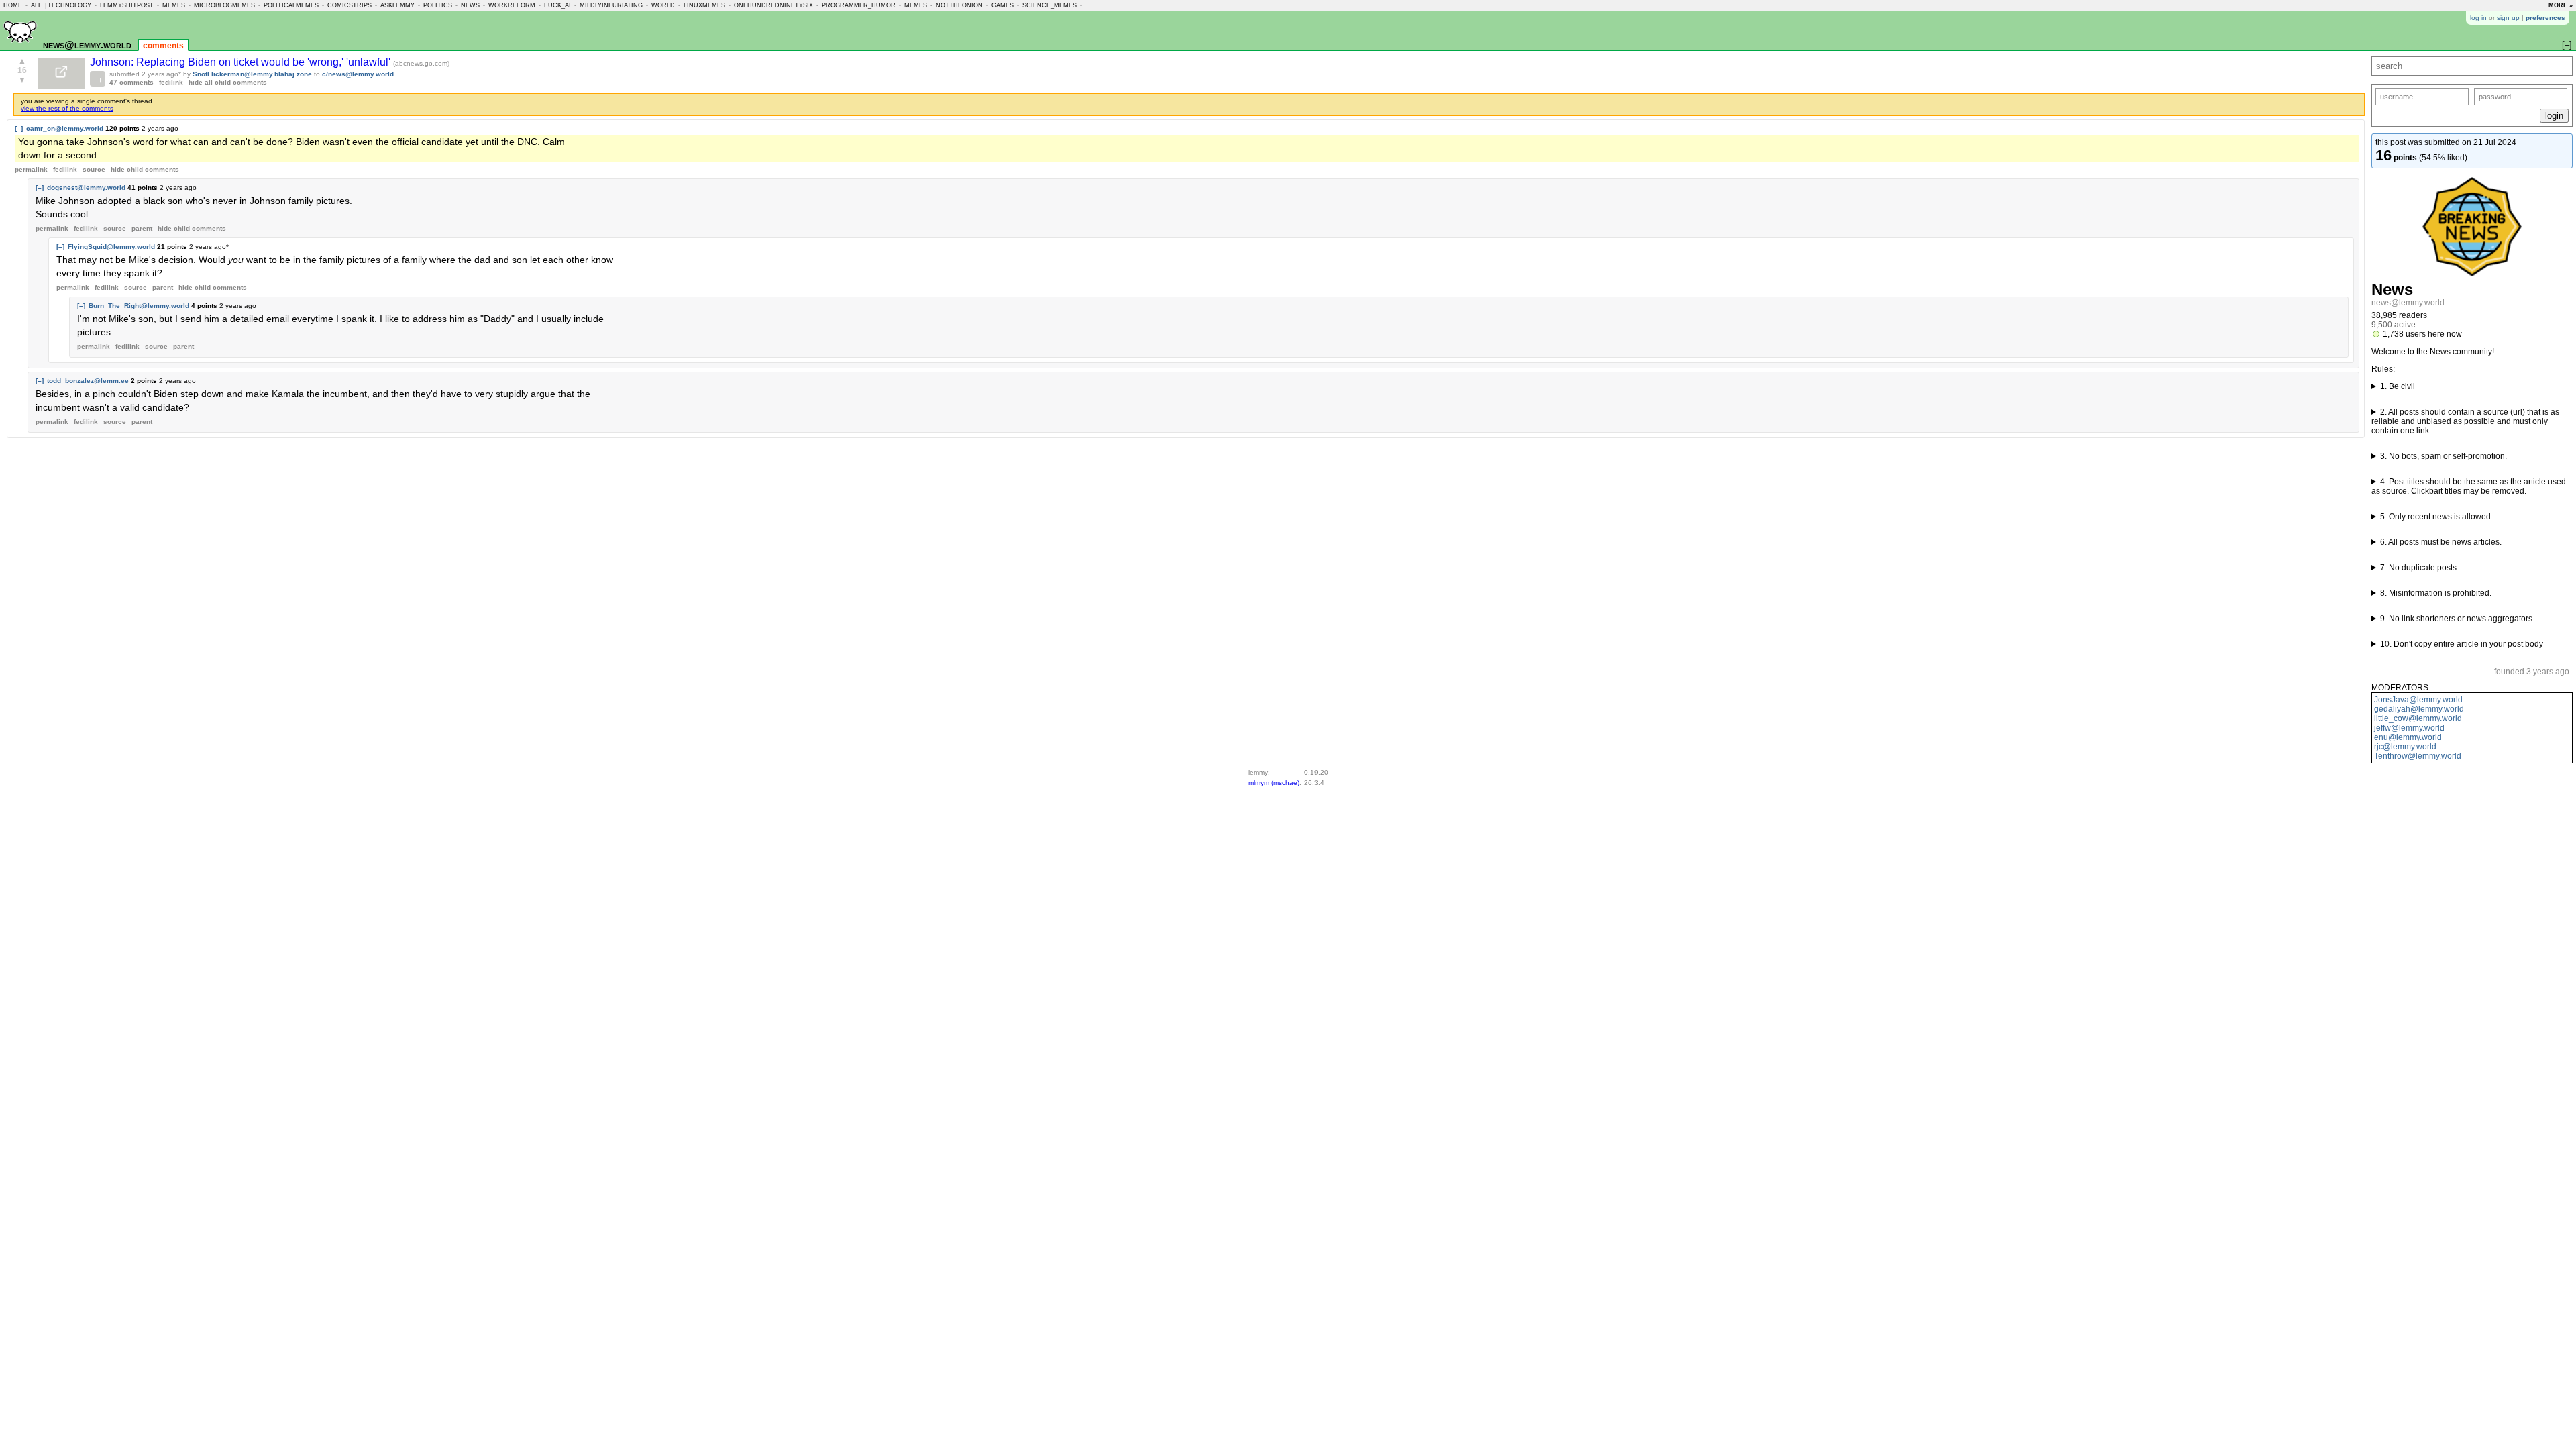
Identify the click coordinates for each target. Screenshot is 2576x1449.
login (2554, 116)
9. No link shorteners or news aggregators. (2457, 619)
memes (174, 5)
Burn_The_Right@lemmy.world (139, 306)
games (1003, 5)
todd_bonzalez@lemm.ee (88, 381)
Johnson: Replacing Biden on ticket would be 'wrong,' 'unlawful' (241, 62)
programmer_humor (859, 5)
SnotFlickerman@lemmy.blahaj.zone (252, 74)
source (94, 169)
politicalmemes (291, 5)
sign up (2508, 18)
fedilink (171, 82)
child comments (145, 169)
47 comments (131, 82)
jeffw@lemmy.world (2409, 728)
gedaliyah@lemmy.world (2419, 709)
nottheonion (959, 5)
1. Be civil (2398, 386)
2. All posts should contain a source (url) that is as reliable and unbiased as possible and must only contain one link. (2465, 421)
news (470, 5)
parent (142, 228)
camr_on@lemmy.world (65, 128)
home (13, 5)
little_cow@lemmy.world (2418, 718)
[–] (19, 128)
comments (163, 46)
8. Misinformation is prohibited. (2436, 593)
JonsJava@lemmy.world (2418, 700)
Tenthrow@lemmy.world (2418, 756)
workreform (512, 5)
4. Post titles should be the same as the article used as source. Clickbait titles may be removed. (2469, 486)
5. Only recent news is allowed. (2436, 517)
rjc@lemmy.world (2405, 747)
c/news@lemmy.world (358, 74)
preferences (2545, 18)
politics (438, 5)
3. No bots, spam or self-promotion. (2444, 456)
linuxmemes (704, 5)
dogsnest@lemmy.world (86, 187)
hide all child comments (228, 82)
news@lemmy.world (87, 45)
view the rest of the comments (67, 108)
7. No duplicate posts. (2419, 568)
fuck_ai (557, 5)
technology (69, 5)
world (663, 5)
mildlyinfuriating (611, 5)
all (36, 5)
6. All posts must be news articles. (2441, 542)
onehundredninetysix (773, 5)
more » (2561, 5)
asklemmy (397, 5)
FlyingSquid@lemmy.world (111, 247)
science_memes (1050, 5)
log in (2478, 18)
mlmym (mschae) (1274, 783)
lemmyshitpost (127, 5)
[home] (20, 48)
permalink (31, 169)
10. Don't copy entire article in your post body (2462, 644)
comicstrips (350, 5)
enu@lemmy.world (2408, 737)
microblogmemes (224, 5)
